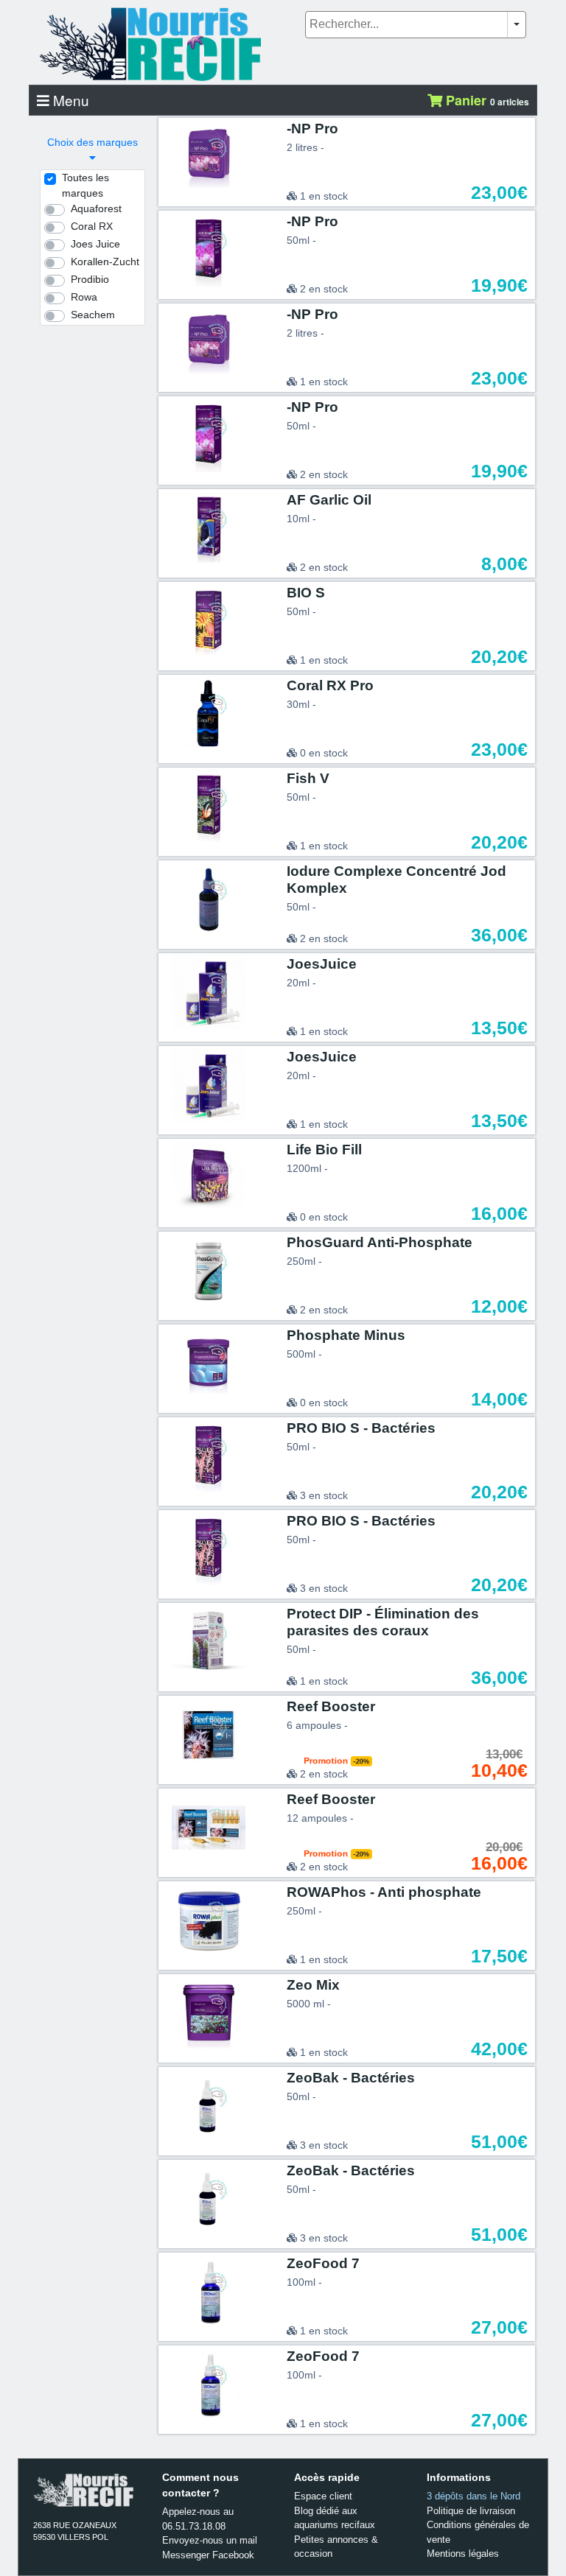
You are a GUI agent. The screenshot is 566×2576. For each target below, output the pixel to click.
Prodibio (90, 279)
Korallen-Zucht (105, 262)
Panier (486, 100)
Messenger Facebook (208, 2555)
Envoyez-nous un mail (210, 2540)
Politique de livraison (471, 2511)
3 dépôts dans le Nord (474, 2496)
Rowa (84, 297)
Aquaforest (96, 208)
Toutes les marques (85, 185)
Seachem (93, 315)
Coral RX (92, 226)
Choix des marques (92, 142)
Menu (69, 100)
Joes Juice (95, 244)
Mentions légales (463, 2554)
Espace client (323, 2496)
